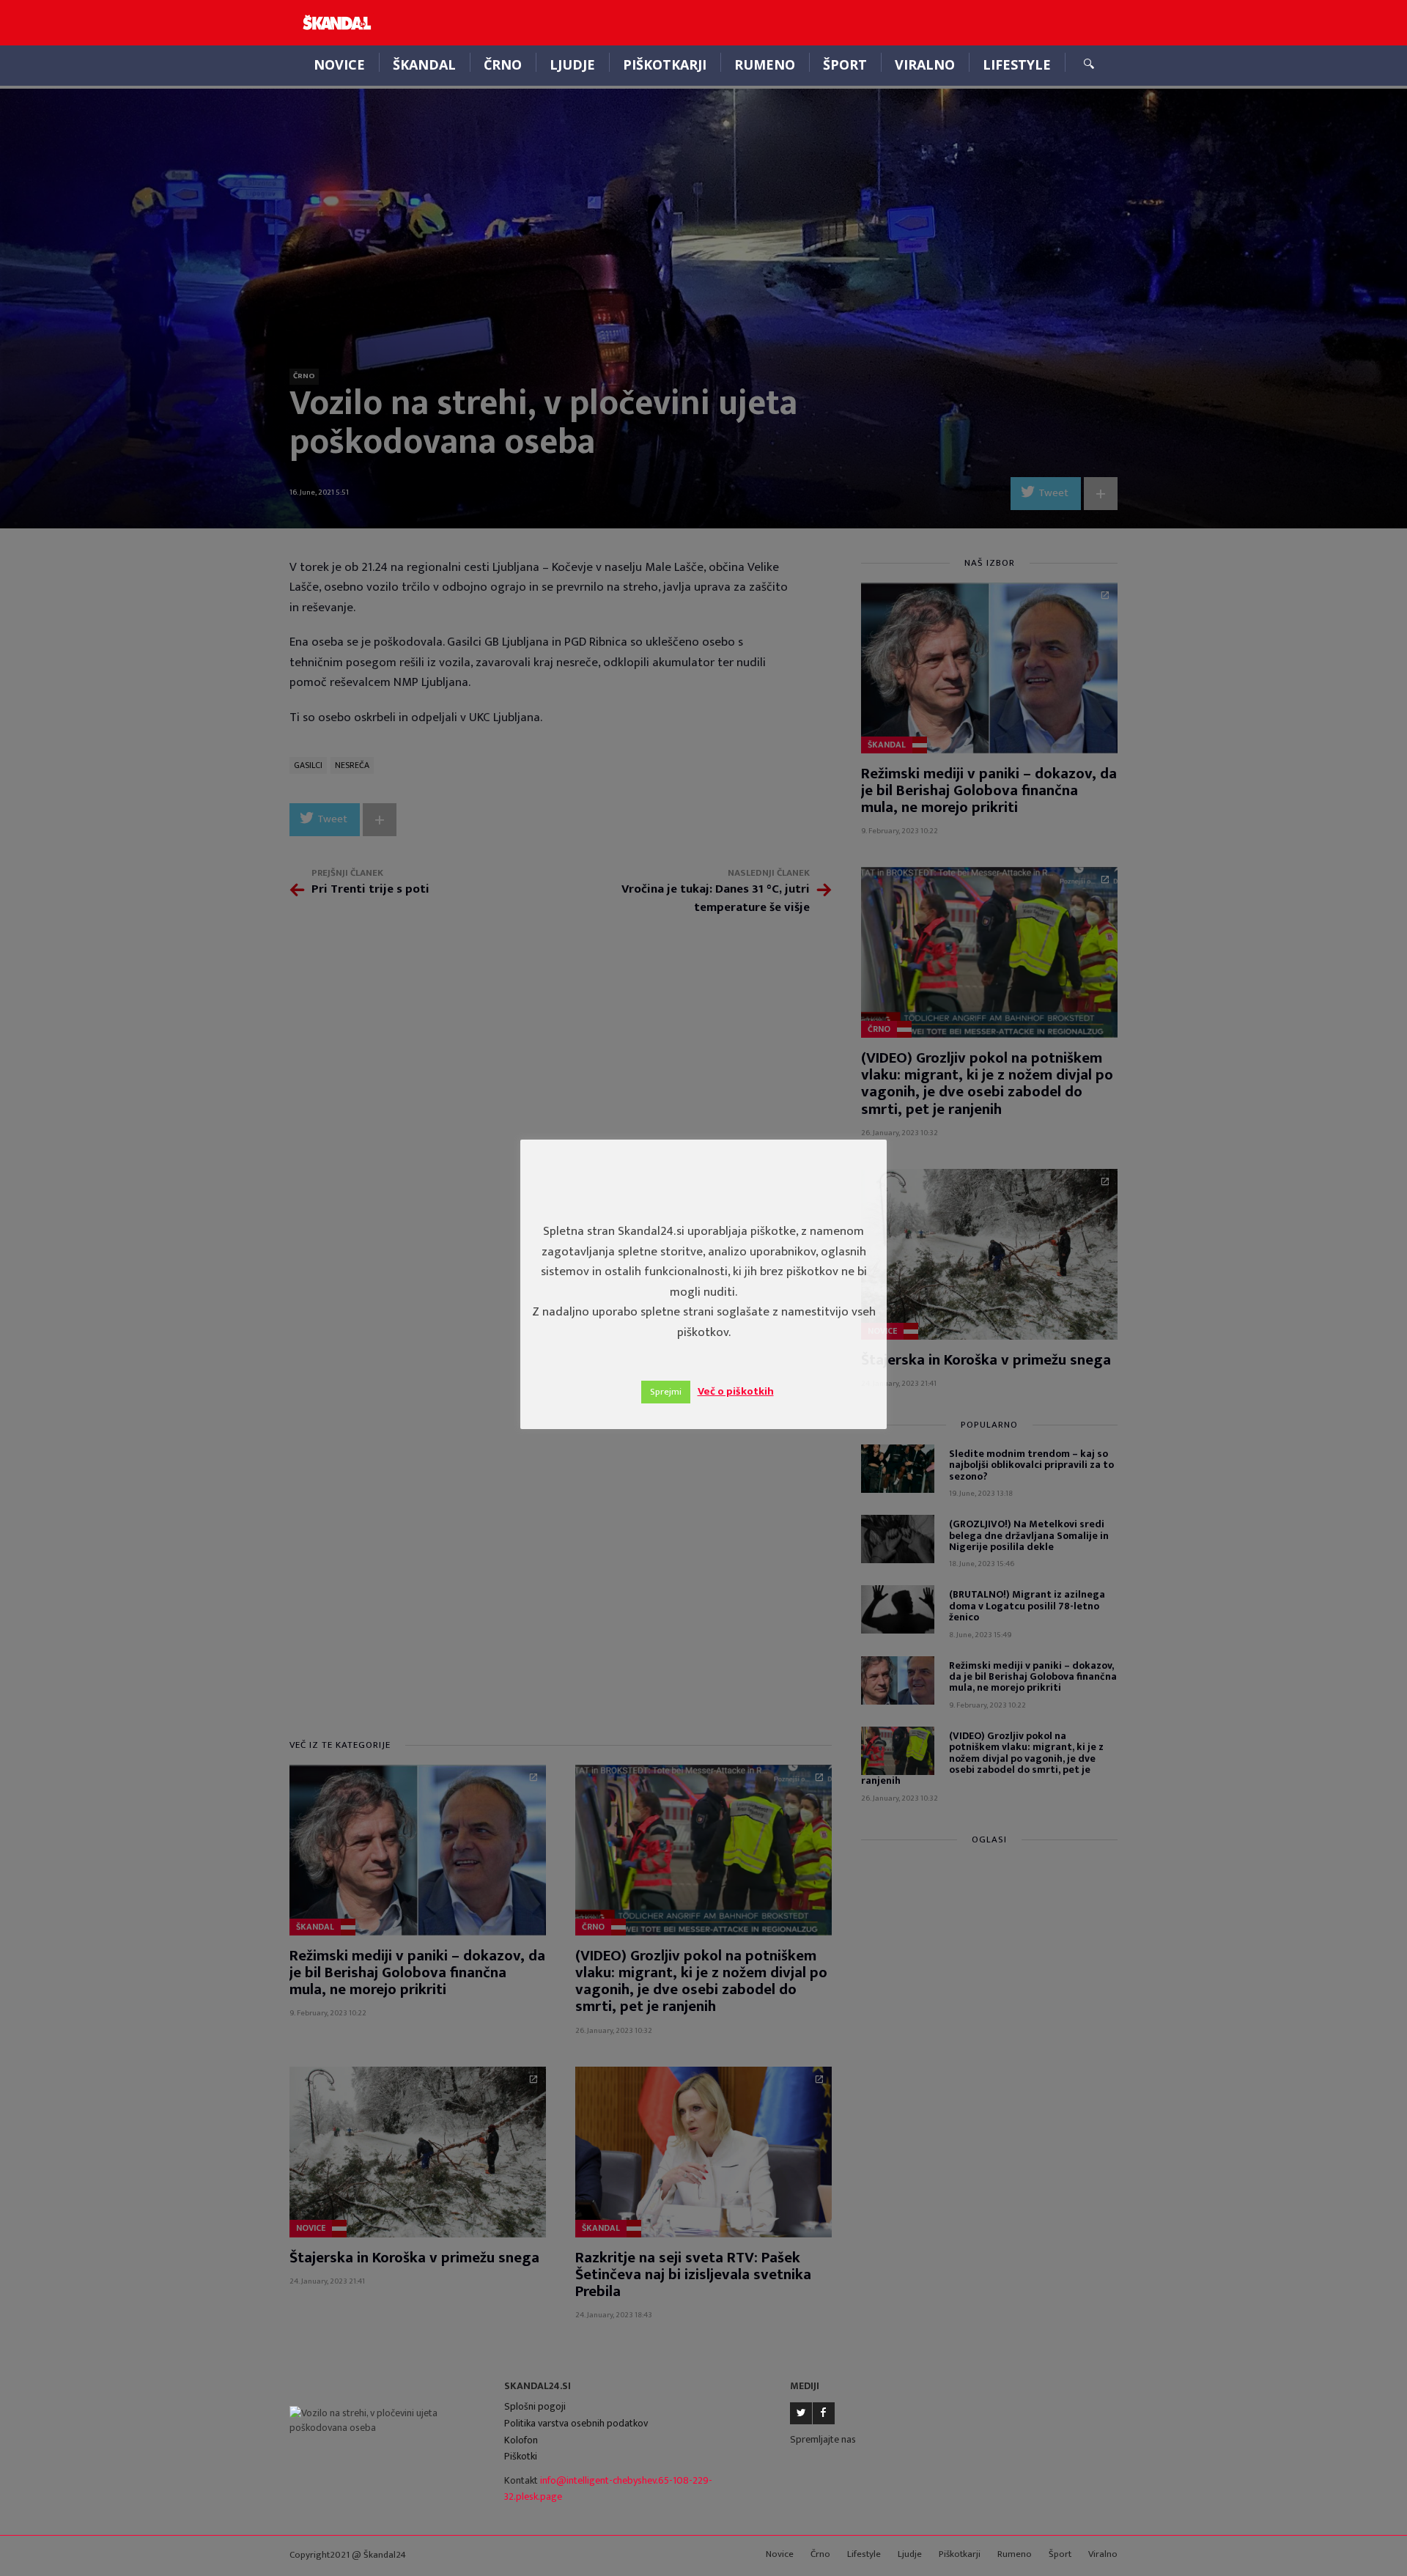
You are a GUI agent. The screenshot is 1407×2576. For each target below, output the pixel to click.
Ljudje (572, 64)
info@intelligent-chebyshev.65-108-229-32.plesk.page (608, 2489)
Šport (845, 64)
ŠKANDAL (424, 64)
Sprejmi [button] (666, 1392)
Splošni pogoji (535, 2406)
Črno (503, 64)
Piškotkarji (665, 64)
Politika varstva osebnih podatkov (576, 2423)
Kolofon (521, 2440)
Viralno (925, 64)
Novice (339, 64)
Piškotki (521, 2456)
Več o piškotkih (736, 1391)
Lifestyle (1017, 64)
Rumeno (765, 64)
